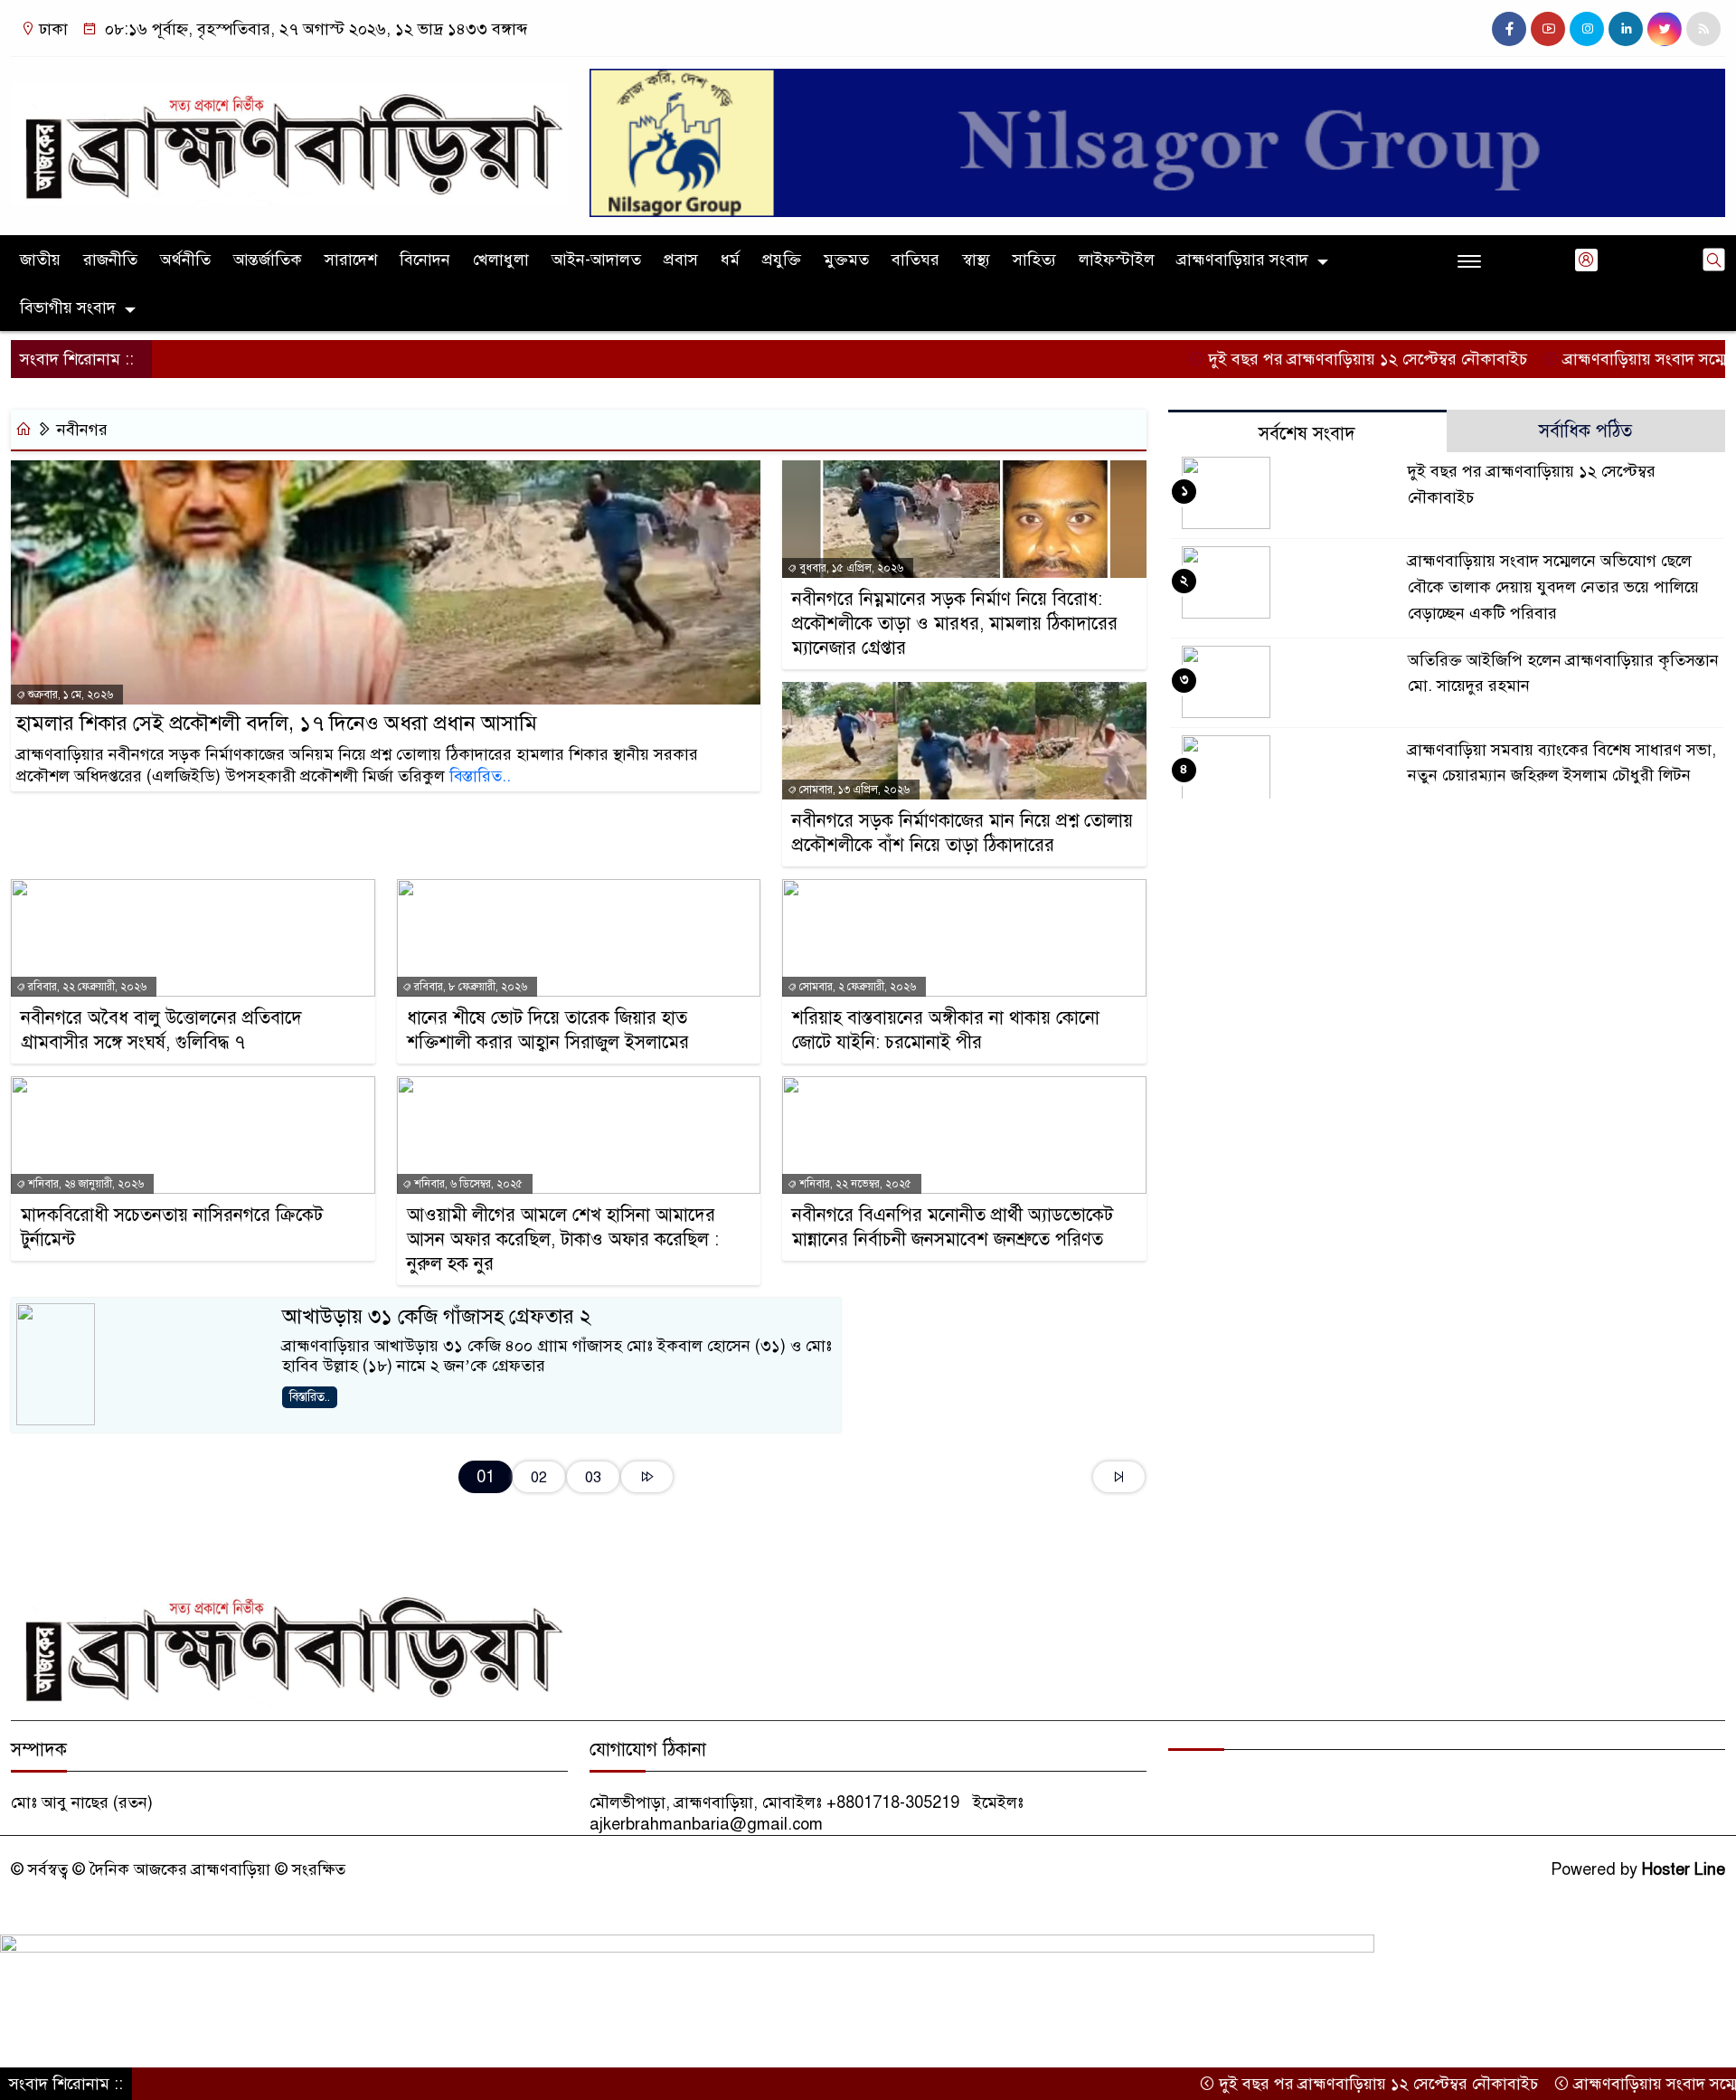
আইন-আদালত (596, 260)
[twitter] (1665, 29)
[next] (647, 1477)
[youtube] (1548, 29)
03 (593, 1477)
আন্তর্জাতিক (268, 260)
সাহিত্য (1034, 260)
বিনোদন (425, 260)
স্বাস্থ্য (976, 260)
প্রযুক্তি (782, 260)
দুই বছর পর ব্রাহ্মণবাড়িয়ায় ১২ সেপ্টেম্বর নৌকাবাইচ (1296, 359)
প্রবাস (681, 260)
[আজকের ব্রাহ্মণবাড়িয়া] (289, 136)
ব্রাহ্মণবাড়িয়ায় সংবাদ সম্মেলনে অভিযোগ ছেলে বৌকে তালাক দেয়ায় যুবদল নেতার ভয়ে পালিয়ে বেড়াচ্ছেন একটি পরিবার (1553, 587)
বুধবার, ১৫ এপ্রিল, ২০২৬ (850, 568)
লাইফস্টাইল (1117, 260)
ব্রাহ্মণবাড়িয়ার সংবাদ (1243, 260)
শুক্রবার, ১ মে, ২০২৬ (69, 695)
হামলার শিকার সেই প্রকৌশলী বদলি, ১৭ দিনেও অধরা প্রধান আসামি (277, 723)
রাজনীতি (110, 260)
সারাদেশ (351, 260)
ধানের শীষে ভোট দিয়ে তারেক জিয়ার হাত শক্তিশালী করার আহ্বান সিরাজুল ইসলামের (548, 1030)
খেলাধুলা (501, 260)
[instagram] (1587, 29)
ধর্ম (730, 260)
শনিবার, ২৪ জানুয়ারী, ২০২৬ (85, 1184)
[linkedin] (1626, 29)
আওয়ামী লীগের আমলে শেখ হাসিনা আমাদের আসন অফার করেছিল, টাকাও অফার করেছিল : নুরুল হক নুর (563, 1239)
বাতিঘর (915, 260)
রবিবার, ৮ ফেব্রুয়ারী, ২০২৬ (469, 987)
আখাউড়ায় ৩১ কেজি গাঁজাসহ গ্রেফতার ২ (437, 1316)
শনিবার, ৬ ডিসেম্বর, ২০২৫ (467, 1184)
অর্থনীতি (185, 260)
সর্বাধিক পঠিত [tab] (1585, 431)
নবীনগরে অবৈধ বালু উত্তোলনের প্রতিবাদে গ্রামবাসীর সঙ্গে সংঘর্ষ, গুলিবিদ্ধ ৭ (161, 1030)
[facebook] (1509, 29)
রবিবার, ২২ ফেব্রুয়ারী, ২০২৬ (86, 987)
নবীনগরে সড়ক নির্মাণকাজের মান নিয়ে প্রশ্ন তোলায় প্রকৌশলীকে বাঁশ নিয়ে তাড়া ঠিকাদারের (962, 833)
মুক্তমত (846, 260)
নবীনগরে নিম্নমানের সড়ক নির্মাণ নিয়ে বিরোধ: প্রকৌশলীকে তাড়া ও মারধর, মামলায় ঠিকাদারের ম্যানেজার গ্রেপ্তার (955, 624)
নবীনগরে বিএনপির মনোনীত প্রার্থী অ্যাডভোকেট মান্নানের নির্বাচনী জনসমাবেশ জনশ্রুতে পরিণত (953, 1227)
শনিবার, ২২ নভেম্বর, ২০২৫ (854, 1184)
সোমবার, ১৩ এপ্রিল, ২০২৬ (853, 790)
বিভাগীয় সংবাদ (68, 307)
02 (539, 1477)
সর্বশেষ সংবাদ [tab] (1307, 434)
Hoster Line (1684, 1869)
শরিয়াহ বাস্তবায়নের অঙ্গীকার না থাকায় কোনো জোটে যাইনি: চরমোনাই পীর (946, 1030)
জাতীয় (40, 260)
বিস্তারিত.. (480, 776)
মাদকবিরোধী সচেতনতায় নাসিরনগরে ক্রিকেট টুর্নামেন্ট (172, 1227)
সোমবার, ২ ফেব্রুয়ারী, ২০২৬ (856, 987)
